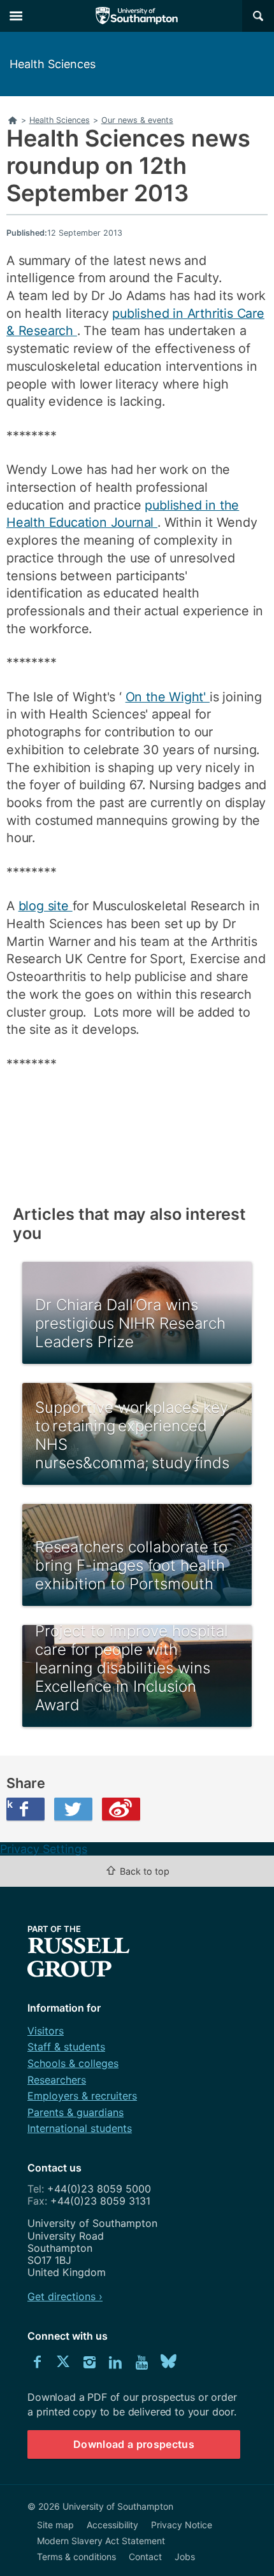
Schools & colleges (73, 2063)
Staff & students (66, 2047)
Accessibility (112, 2525)
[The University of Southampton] (137, 16)
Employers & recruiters (82, 2096)
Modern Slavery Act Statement (101, 2541)
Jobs (185, 2557)
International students (80, 2128)
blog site (46, 906)
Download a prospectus (134, 2444)
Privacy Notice (182, 2525)
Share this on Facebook (10, 1804)
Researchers (57, 2080)
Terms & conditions (76, 2557)
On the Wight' (168, 697)
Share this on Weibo (121, 1809)
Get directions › (65, 2296)
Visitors (46, 2031)
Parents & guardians (76, 2112)
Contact (145, 2557)
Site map (55, 2525)
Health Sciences (53, 64)
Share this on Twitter (73, 1809)
